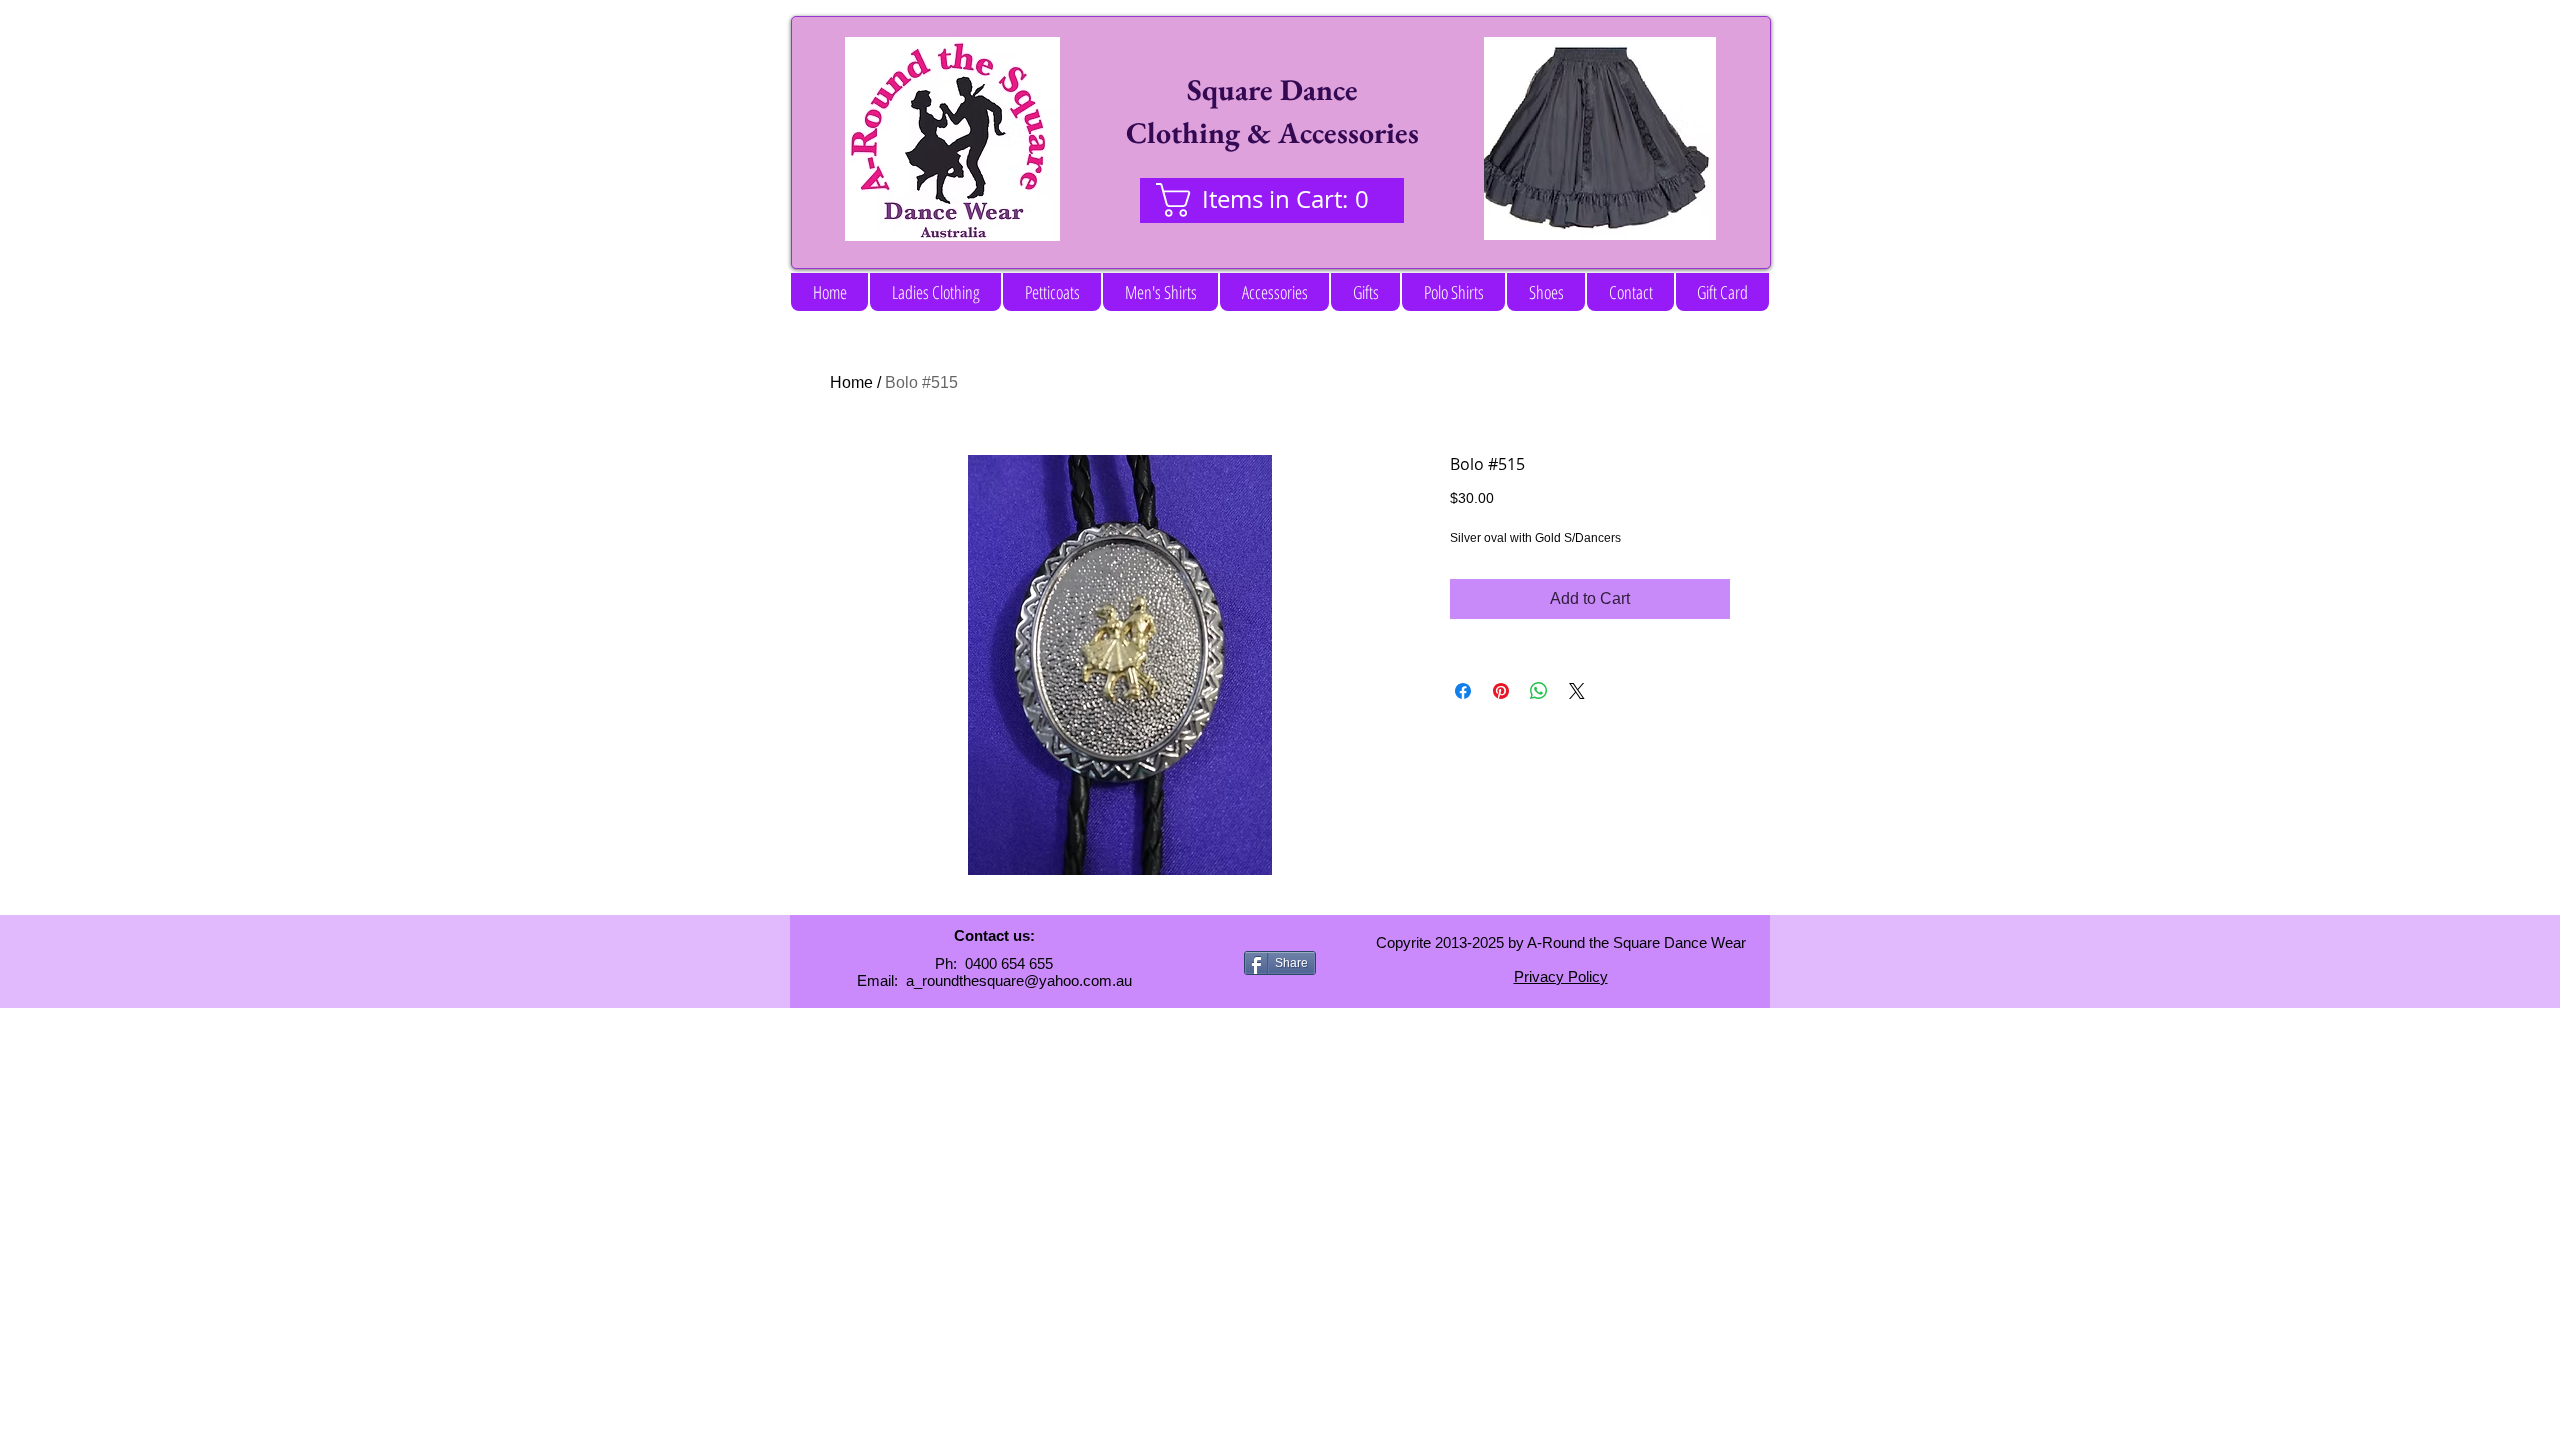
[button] (935, 292)
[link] (1271, 200)
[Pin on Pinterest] (1501, 691)
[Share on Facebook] (1463, 691)
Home (851, 382)
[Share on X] (1577, 691)
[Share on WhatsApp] (1539, 691)
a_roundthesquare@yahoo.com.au (1019, 980)
